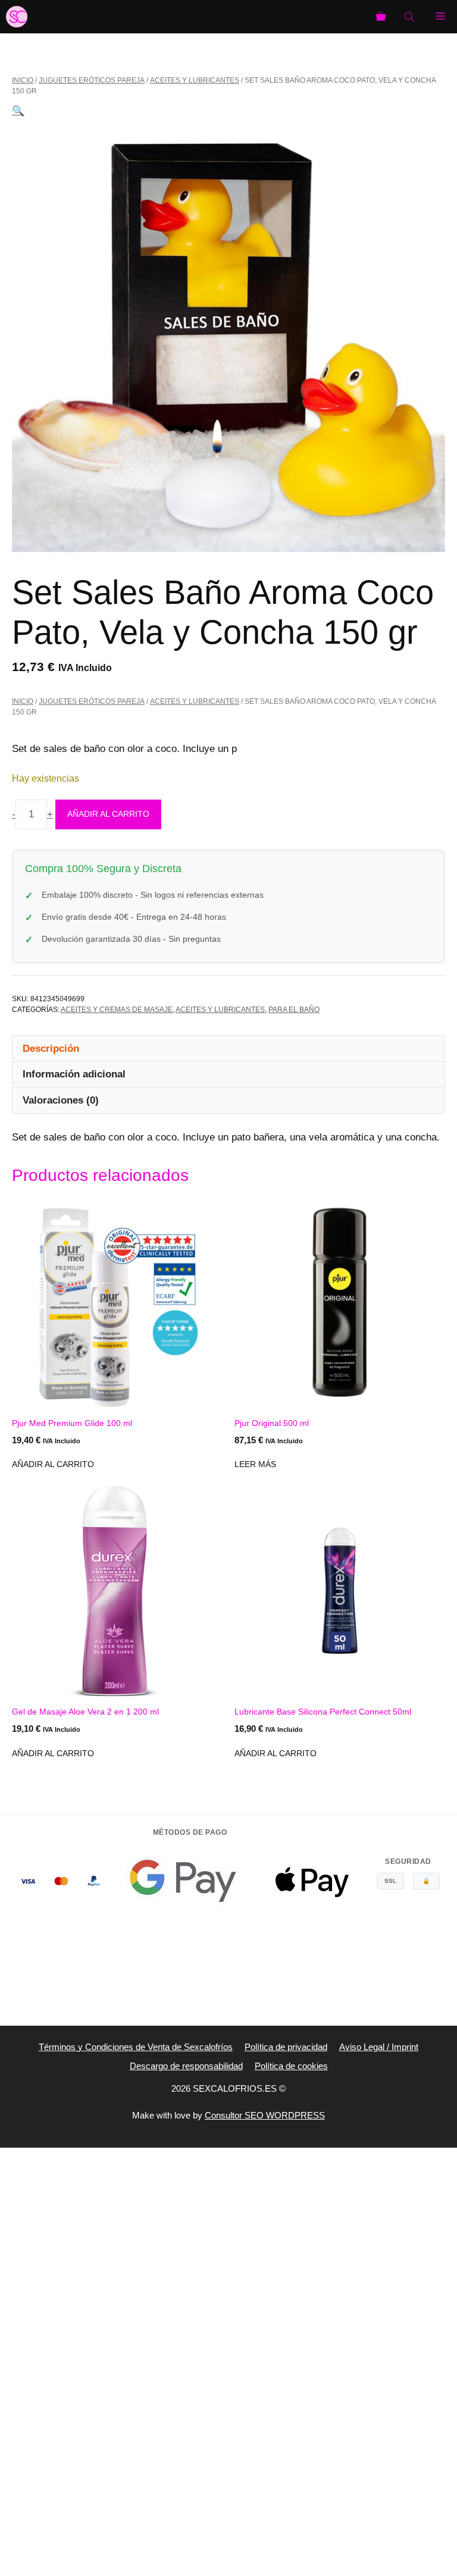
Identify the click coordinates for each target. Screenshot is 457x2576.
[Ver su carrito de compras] (381, 17)
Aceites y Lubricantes (195, 80)
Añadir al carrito (108, 814)
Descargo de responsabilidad (186, 2066)
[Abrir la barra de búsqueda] (411, 17)
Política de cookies (291, 2066)
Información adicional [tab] (74, 1074)
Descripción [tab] (51, 1049)
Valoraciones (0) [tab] (61, 1100)
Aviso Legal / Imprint (379, 2047)
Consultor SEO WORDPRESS (265, 2115)
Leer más (255, 1464)
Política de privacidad (286, 2047)
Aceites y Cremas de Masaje (117, 1010)
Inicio (23, 80)
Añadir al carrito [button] (53, 1464)
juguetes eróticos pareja (92, 80)
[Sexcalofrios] (17, 17)
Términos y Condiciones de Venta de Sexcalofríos (136, 2047)
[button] (18, 111)
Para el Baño (294, 1010)
